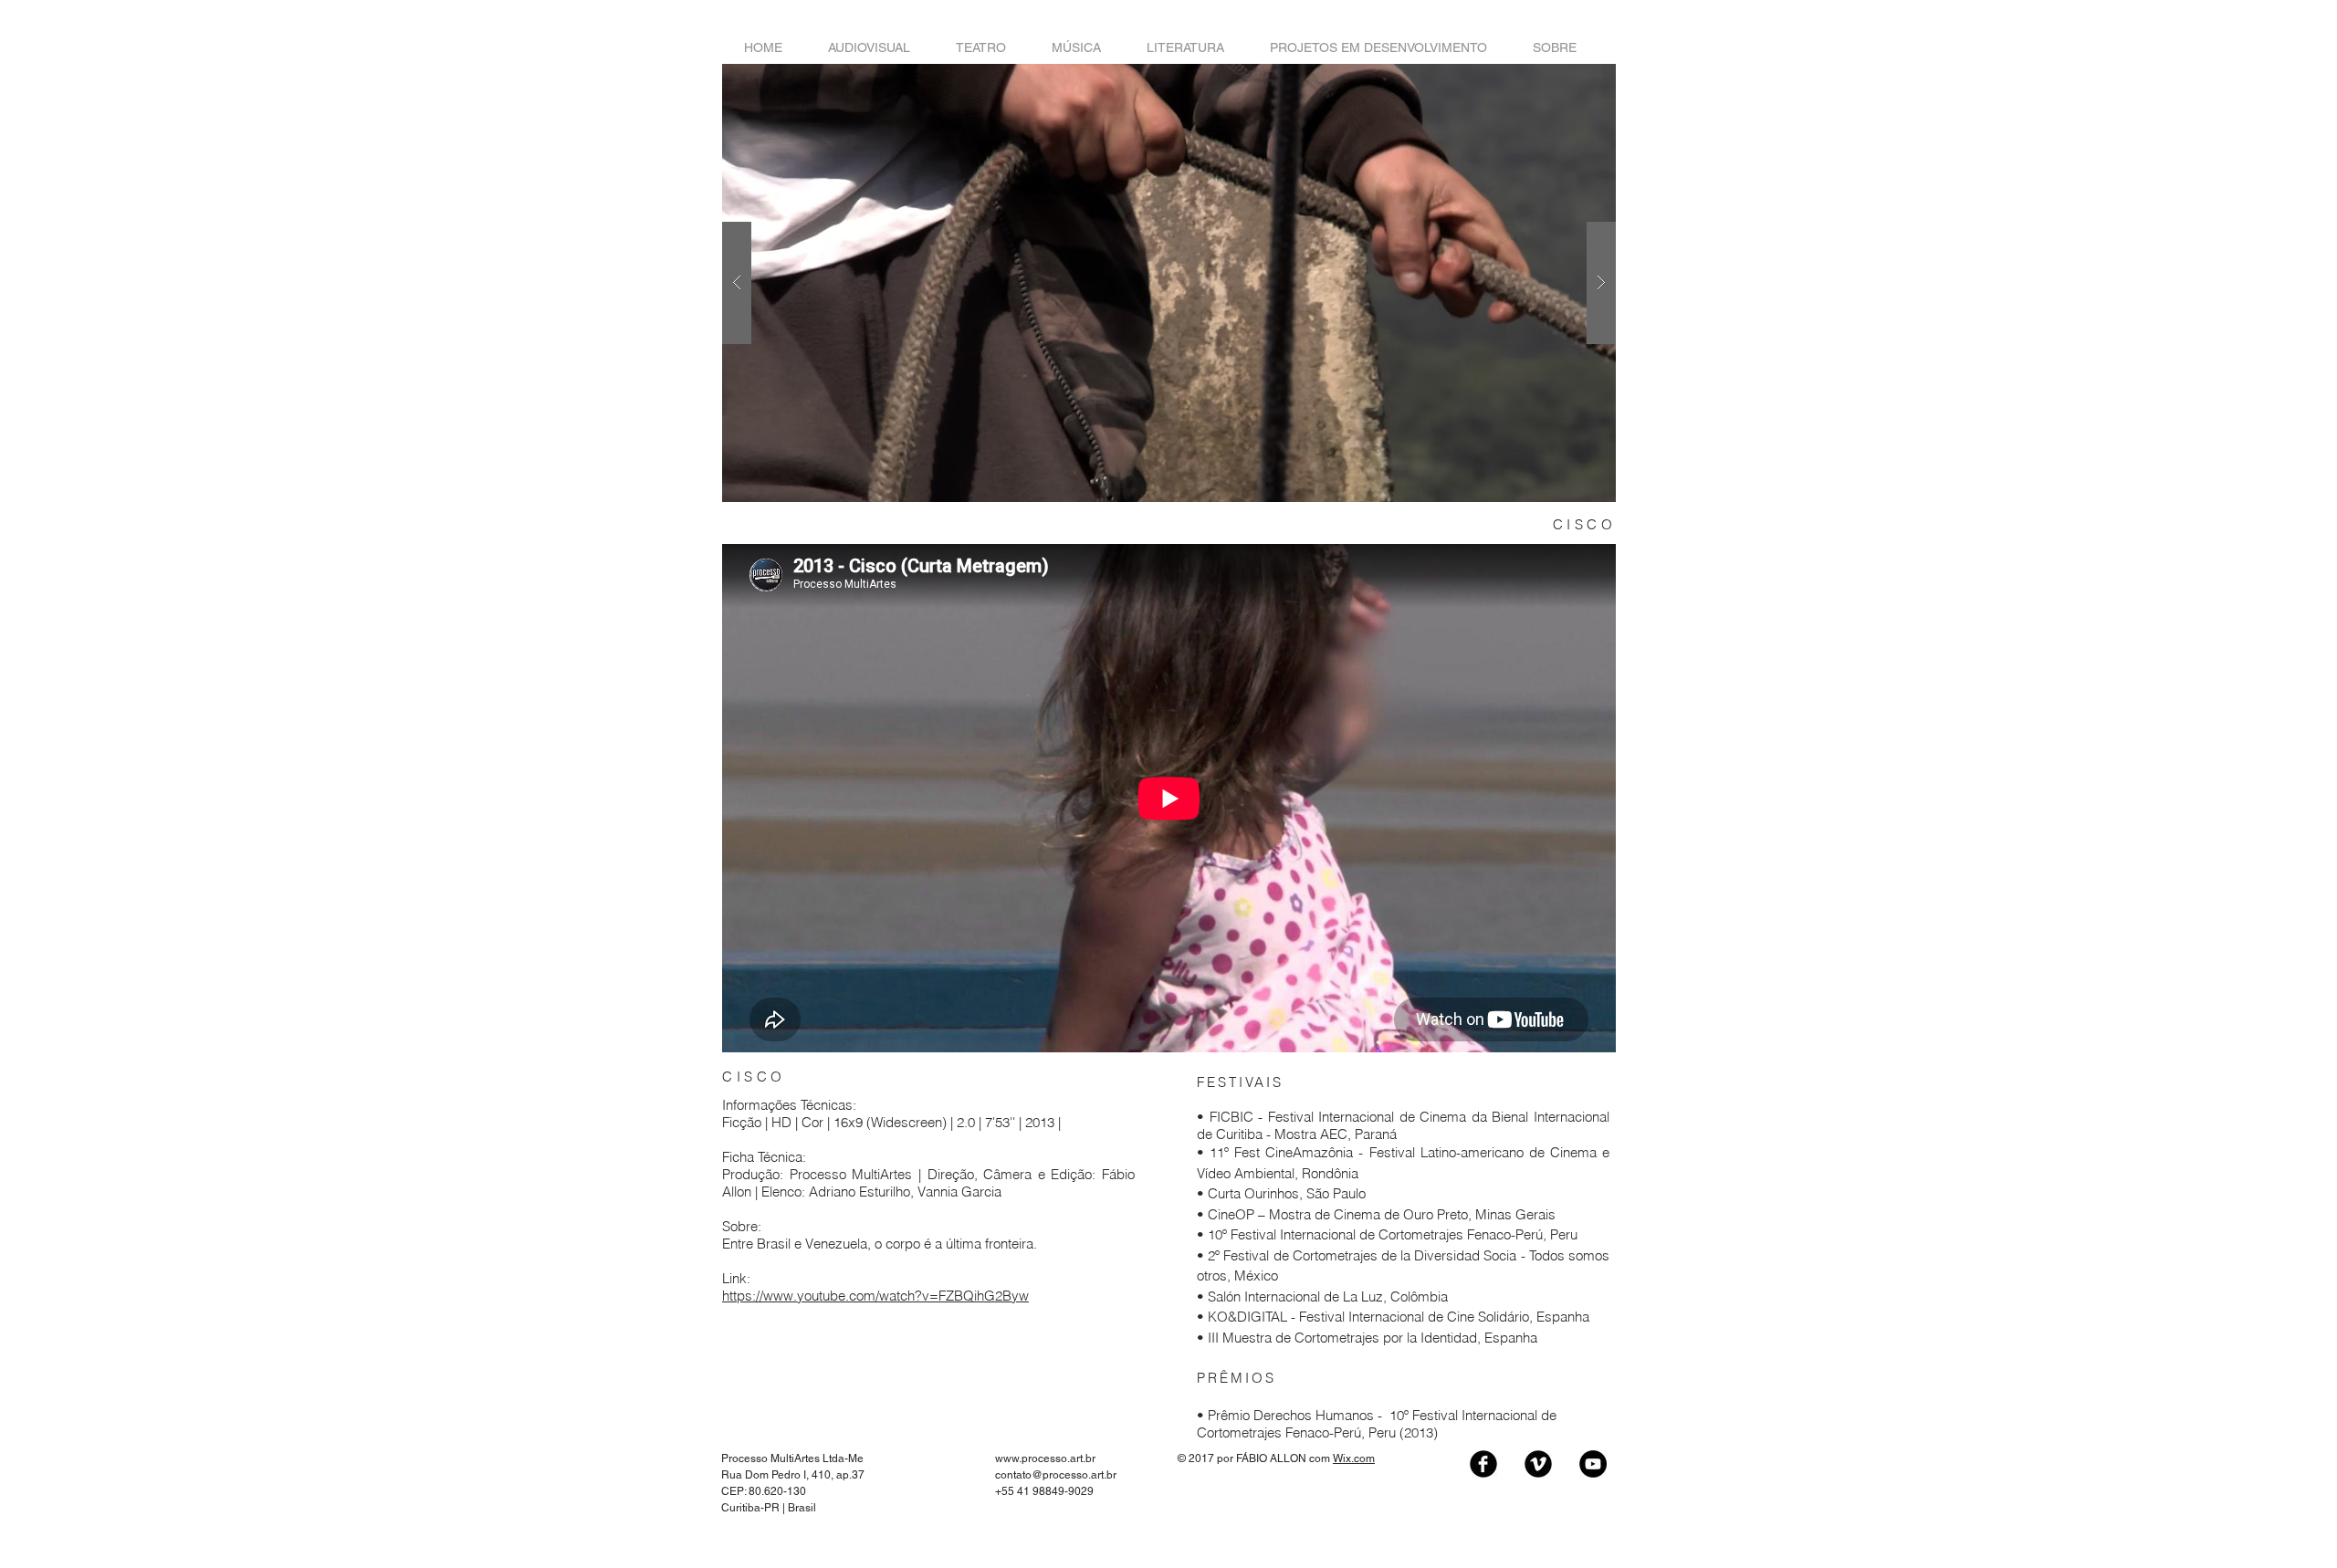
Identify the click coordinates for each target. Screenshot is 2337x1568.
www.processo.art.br (1045, 1458)
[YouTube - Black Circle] (1593, 1464)
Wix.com (1354, 1458)
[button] (1169, 283)
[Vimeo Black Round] (1538, 1464)
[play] (1573, 79)
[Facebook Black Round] (1483, 1464)
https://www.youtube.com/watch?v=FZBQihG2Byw (875, 1296)
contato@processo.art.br (1056, 1475)
